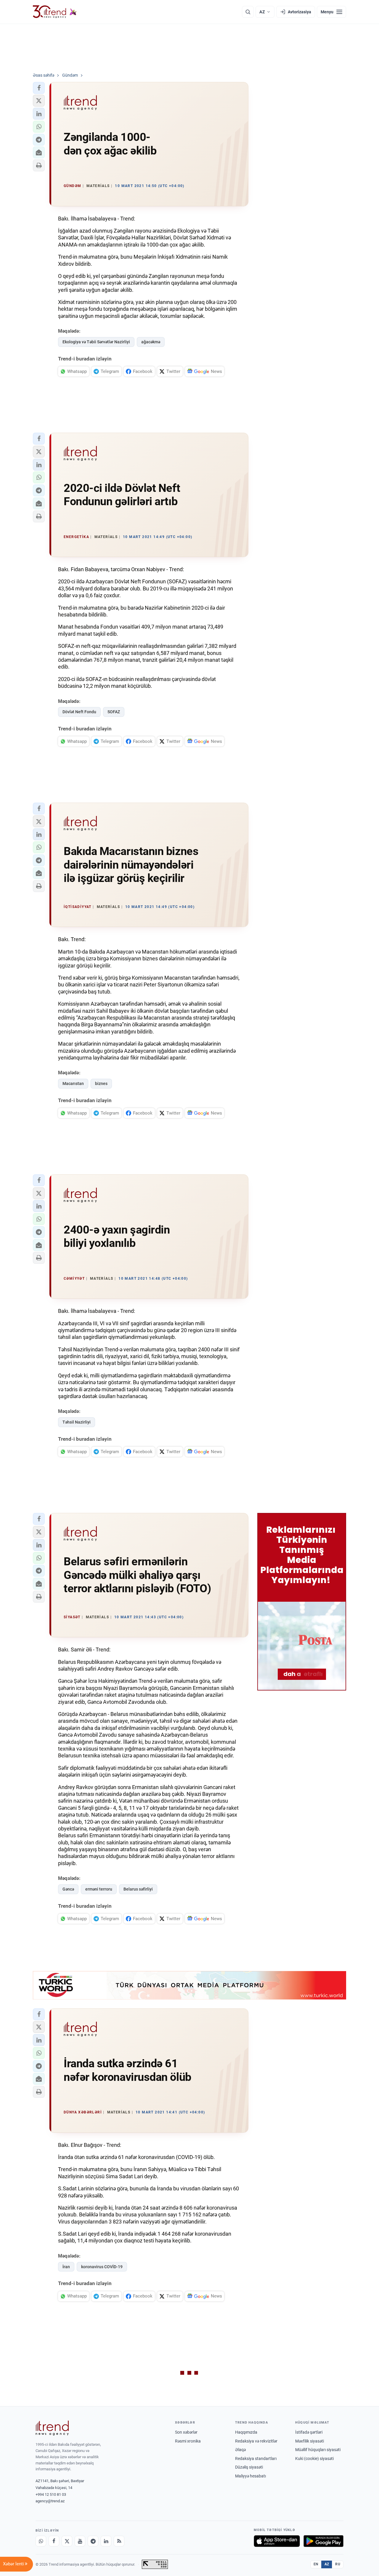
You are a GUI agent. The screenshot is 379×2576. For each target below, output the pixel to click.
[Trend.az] (55, 12)
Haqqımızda (246, 2432)
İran (66, 2267)
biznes (101, 1083)
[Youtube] (80, 2541)
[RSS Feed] (119, 2541)
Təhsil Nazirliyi (77, 1422)
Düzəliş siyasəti (249, 2467)
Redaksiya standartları (256, 2459)
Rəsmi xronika (188, 2441)
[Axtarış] (248, 12)
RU (338, 2564)
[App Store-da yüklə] (277, 2541)
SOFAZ (114, 712)
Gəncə (68, 1889)
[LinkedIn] (106, 2541)
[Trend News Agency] (52, 2428)
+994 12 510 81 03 (51, 2494)
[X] (67, 2541)
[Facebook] (54, 2541)
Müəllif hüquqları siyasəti (318, 2450)
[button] (39, 88)
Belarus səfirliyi (138, 1889)
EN (316, 2564)
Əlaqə (240, 2450)
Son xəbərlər (186, 2432)
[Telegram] (93, 2541)
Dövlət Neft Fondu (79, 712)
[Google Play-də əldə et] (323, 2541)
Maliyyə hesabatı (250, 2476)
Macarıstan (73, 1083)
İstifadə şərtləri (309, 2432)
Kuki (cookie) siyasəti (314, 2459)
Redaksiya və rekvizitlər (256, 2441)
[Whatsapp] (41, 2541)
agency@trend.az (50, 2501)
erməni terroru (99, 1889)
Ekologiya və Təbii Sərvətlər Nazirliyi (96, 342)
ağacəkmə (151, 342)
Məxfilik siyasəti (310, 2441)
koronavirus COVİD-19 (102, 2267)
